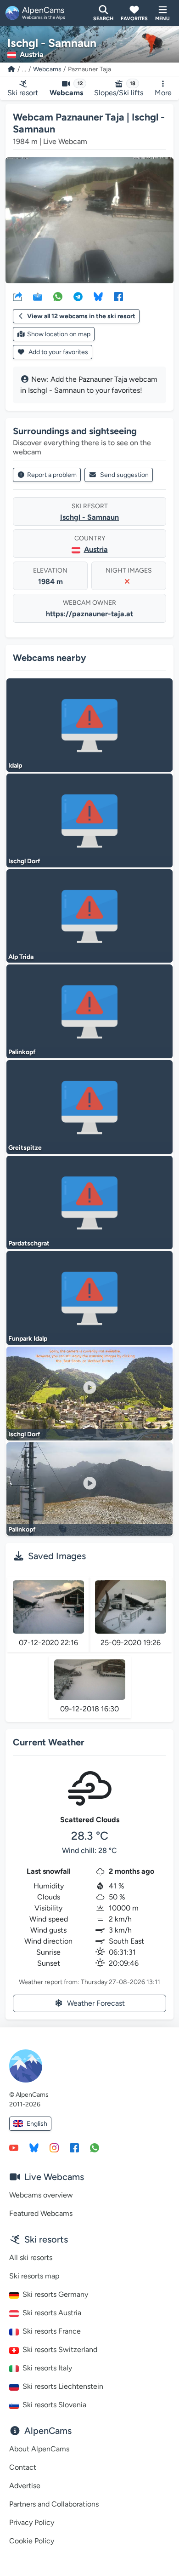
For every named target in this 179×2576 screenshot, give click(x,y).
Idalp (15, 766)
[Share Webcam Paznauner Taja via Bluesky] (98, 296)
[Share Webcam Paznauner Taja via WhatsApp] (58, 296)
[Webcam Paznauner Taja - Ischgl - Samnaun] (89, 221)
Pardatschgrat (29, 1243)
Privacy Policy (32, 2522)
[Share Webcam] (17, 296)
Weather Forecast (96, 2003)
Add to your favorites (58, 352)
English (37, 2124)
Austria (96, 549)
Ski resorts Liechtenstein (63, 2386)
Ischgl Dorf (24, 861)
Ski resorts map (34, 2276)
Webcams (47, 69)
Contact (23, 2467)
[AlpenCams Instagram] (54, 2147)
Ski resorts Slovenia (54, 2405)
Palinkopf (22, 1052)
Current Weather (49, 1742)
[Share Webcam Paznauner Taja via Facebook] (118, 296)
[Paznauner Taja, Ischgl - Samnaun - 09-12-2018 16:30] (90, 1679)
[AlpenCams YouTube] (14, 2147)
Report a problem (52, 475)
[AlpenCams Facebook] (74, 2147)
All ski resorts (31, 2258)
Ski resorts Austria (52, 2313)
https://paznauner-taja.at (89, 614)
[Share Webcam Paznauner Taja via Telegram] (78, 296)
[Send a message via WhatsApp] (95, 2147)
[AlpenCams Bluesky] (34, 2147)
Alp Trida (21, 957)
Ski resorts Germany (55, 2294)
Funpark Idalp (28, 1339)
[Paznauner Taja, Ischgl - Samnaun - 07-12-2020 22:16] (48, 1607)
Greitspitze (25, 1148)
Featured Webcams (41, 2213)
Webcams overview (41, 2195)
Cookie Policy (32, 2541)
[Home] (11, 69)
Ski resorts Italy (47, 2368)
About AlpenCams (39, 2449)
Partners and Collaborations (54, 2504)
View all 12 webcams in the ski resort (81, 316)
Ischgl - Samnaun (89, 517)
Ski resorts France (52, 2331)
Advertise (25, 2486)
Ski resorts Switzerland (60, 2349)
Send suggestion (124, 475)
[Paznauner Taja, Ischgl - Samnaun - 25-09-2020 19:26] (131, 1607)
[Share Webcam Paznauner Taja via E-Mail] (38, 296)
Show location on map (59, 334)
